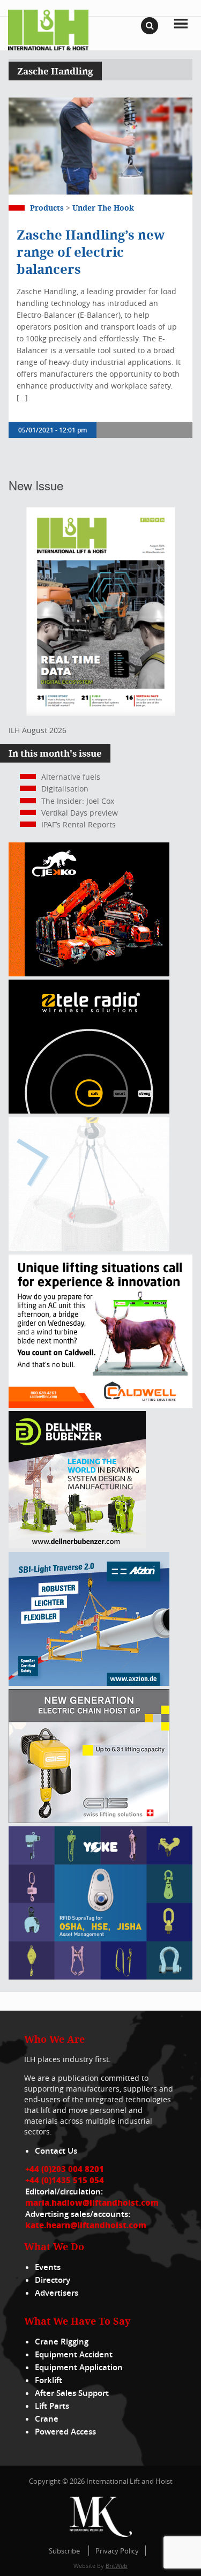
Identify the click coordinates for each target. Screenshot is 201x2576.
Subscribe (64, 2551)
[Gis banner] (89, 1820)
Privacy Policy (117, 2551)
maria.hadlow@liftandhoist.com (92, 2202)
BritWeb (117, 2566)
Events (48, 2267)
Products (47, 208)
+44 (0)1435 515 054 (65, 2180)
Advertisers (57, 2293)
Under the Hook (103, 208)
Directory (53, 2280)
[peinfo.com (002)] (89, 1248)
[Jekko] (89, 973)
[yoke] (100, 1977)
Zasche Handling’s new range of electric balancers (91, 252)
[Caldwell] (100, 1405)
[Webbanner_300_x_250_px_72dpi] (89, 1111)
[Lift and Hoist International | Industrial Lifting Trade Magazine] (48, 29)
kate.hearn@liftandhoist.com (86, 2225)
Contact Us (56, 2151)
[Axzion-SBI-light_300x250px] (89, 1683)
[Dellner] (77, 1545)
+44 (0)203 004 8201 (65, 2169)
